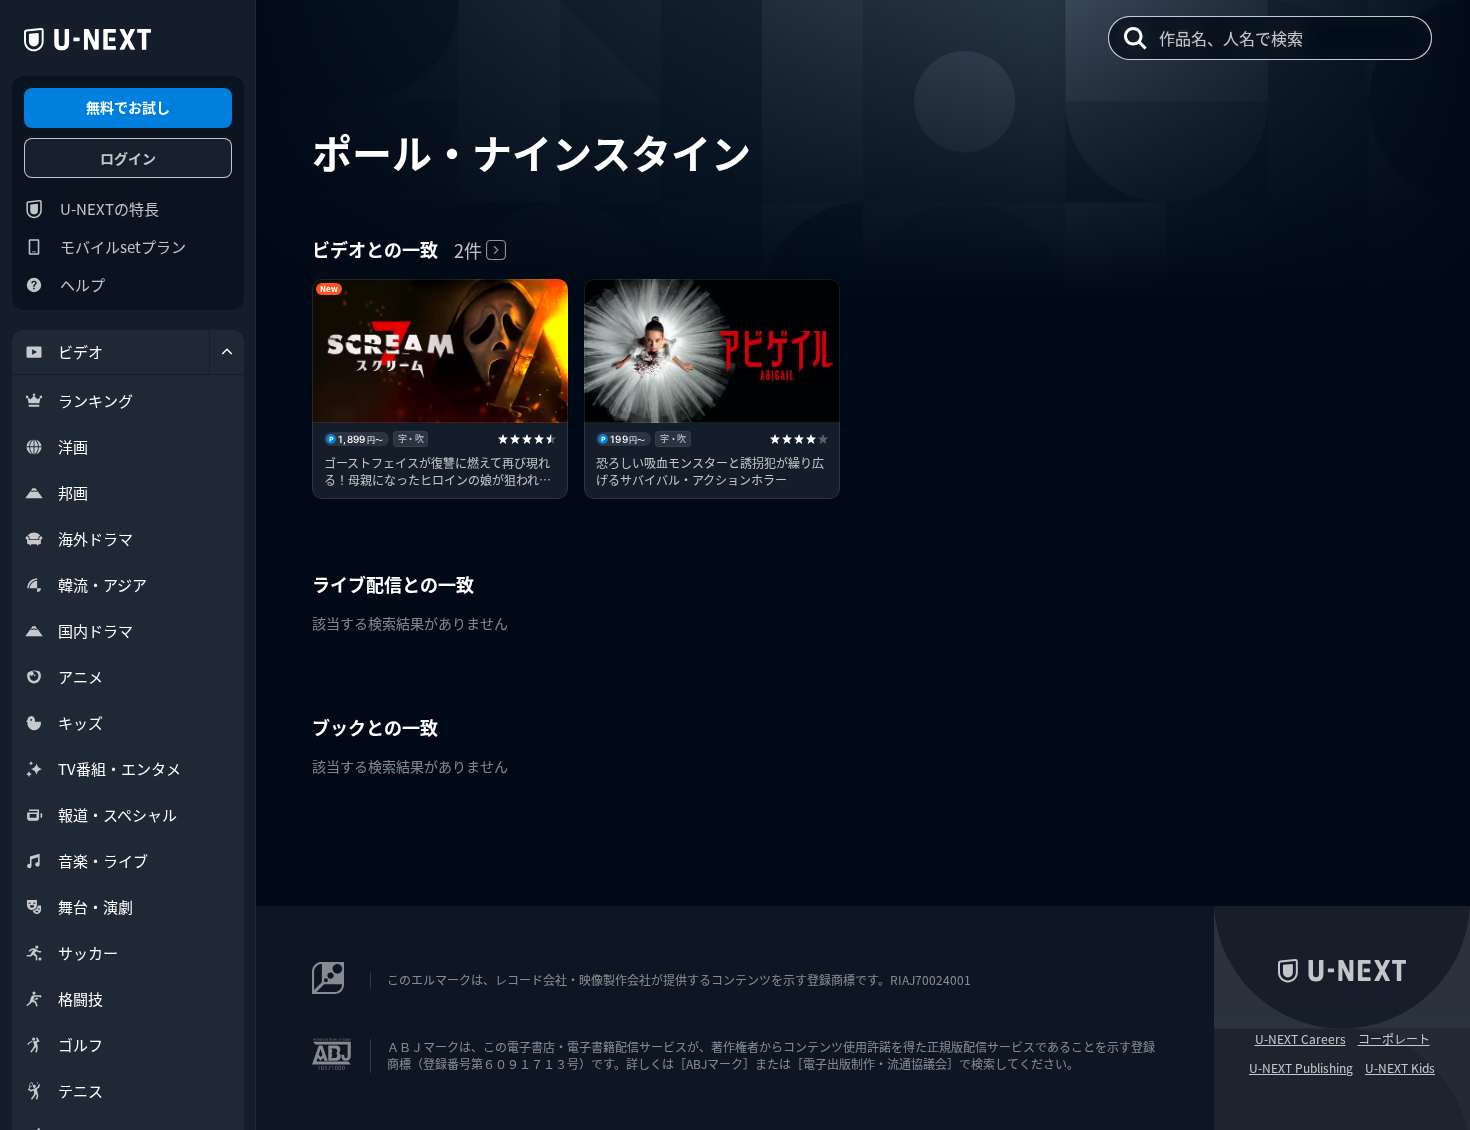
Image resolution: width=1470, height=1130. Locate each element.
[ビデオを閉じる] (227, 352)
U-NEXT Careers (1300, 1039)
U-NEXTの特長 (109, 208)
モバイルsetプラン (123, 246)
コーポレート (1394, 1039)
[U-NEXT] (87, 40)
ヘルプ (82, 284)
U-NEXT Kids (1400, 1068)
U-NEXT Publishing (1301, 1068)
